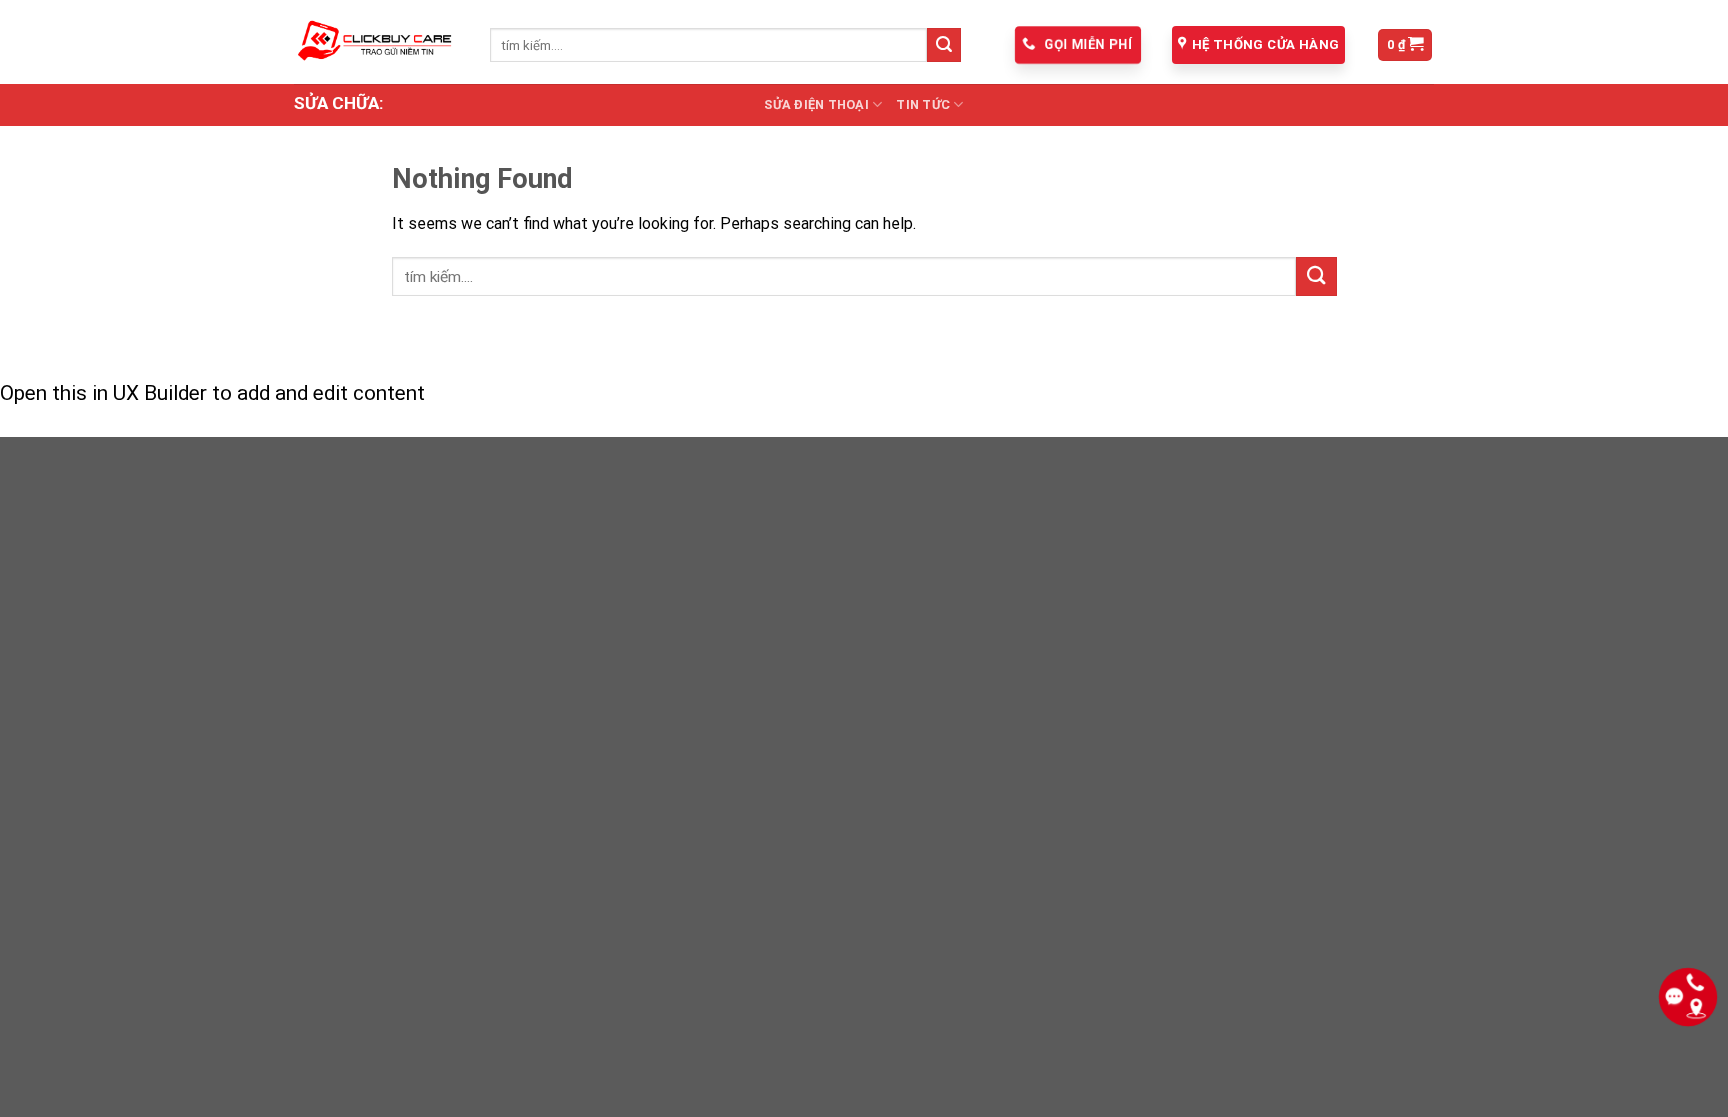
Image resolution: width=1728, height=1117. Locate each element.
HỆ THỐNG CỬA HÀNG (1265, 44)
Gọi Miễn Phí (1086, 44)
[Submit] (944, 45)
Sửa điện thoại (816, 104)
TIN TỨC (923, 104)
